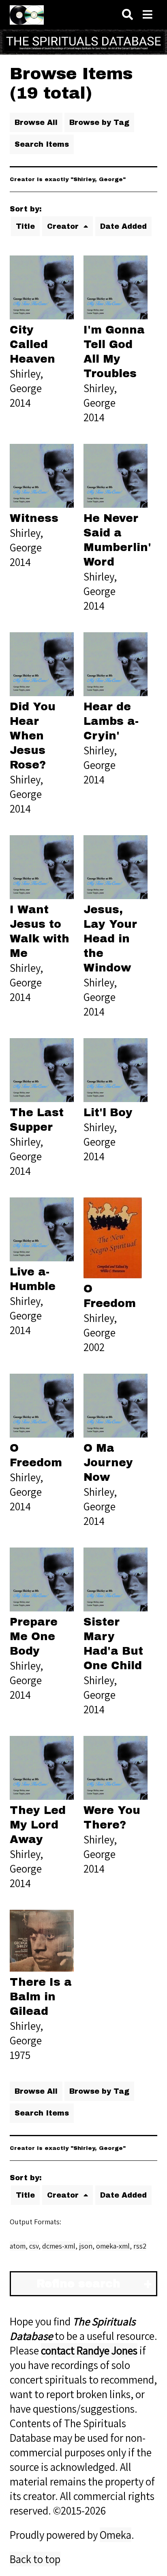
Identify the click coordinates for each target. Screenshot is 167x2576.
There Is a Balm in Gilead (41, 1997)
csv (34, 2246)
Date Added (123, 226)
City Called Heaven (32, 344)
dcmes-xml (59, 2246)
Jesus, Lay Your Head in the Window (110, 939)
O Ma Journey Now (108, 1463)
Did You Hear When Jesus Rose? (33, 736)
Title (25, 226)
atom (18, 2246)
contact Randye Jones (89, 2350)
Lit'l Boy (108, 1113)
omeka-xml (113, 2246)
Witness (34, 518)
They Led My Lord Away (38, 1825)
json (86, 2246)
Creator (64, 226)
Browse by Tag (99, 122)
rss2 (140, 2246)
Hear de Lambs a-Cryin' (111, 721)
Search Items (42, 144)
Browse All (36, 122)
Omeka (116, 2535)
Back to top (35, 2559)
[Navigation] (148, 15)
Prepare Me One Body (34, 1636)
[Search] (127, 15)
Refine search (78, 2284)
